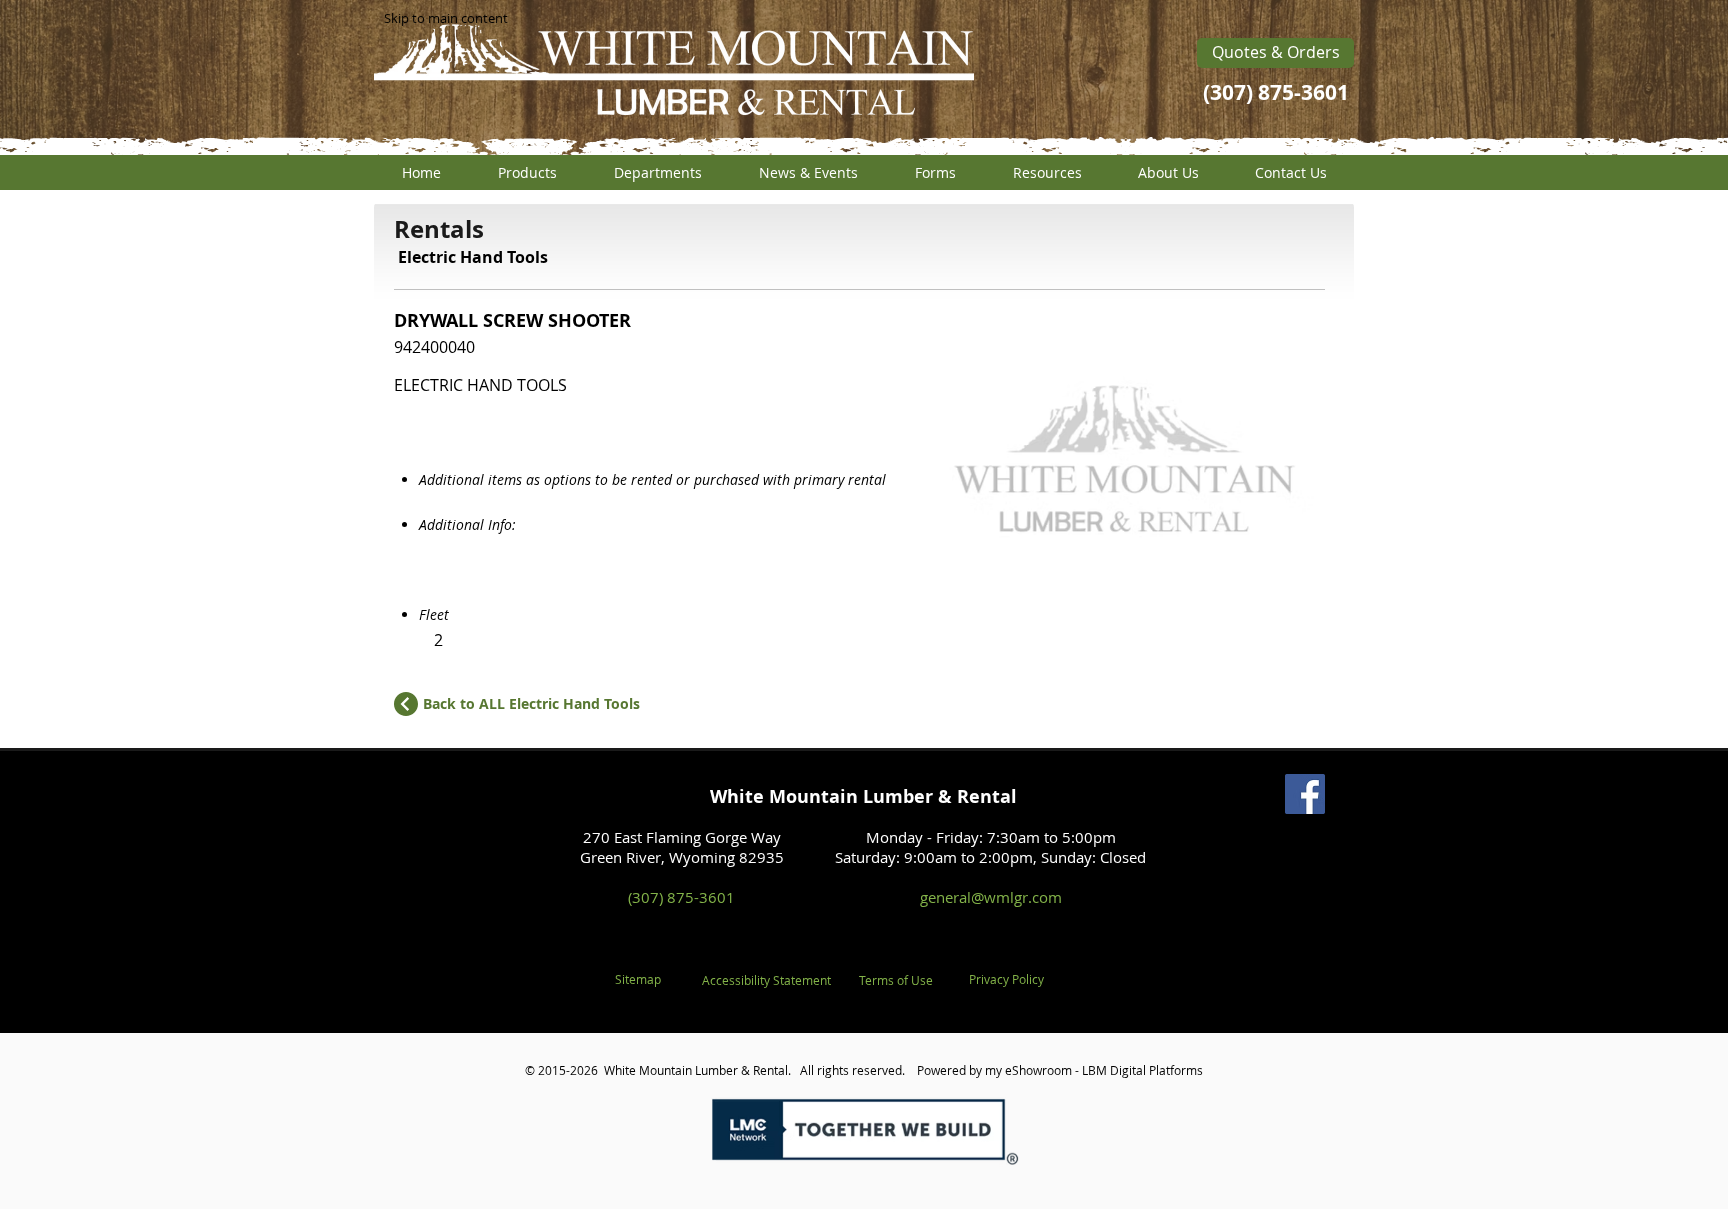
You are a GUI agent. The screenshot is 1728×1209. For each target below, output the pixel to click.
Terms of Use (896, 980)
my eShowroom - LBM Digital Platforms (1094, 1070)
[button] (527, 172)
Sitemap (638, 979)
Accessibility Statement (766, 980)
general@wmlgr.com (991, 897)
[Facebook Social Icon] (1305, 794)
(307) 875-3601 (681, 897)
